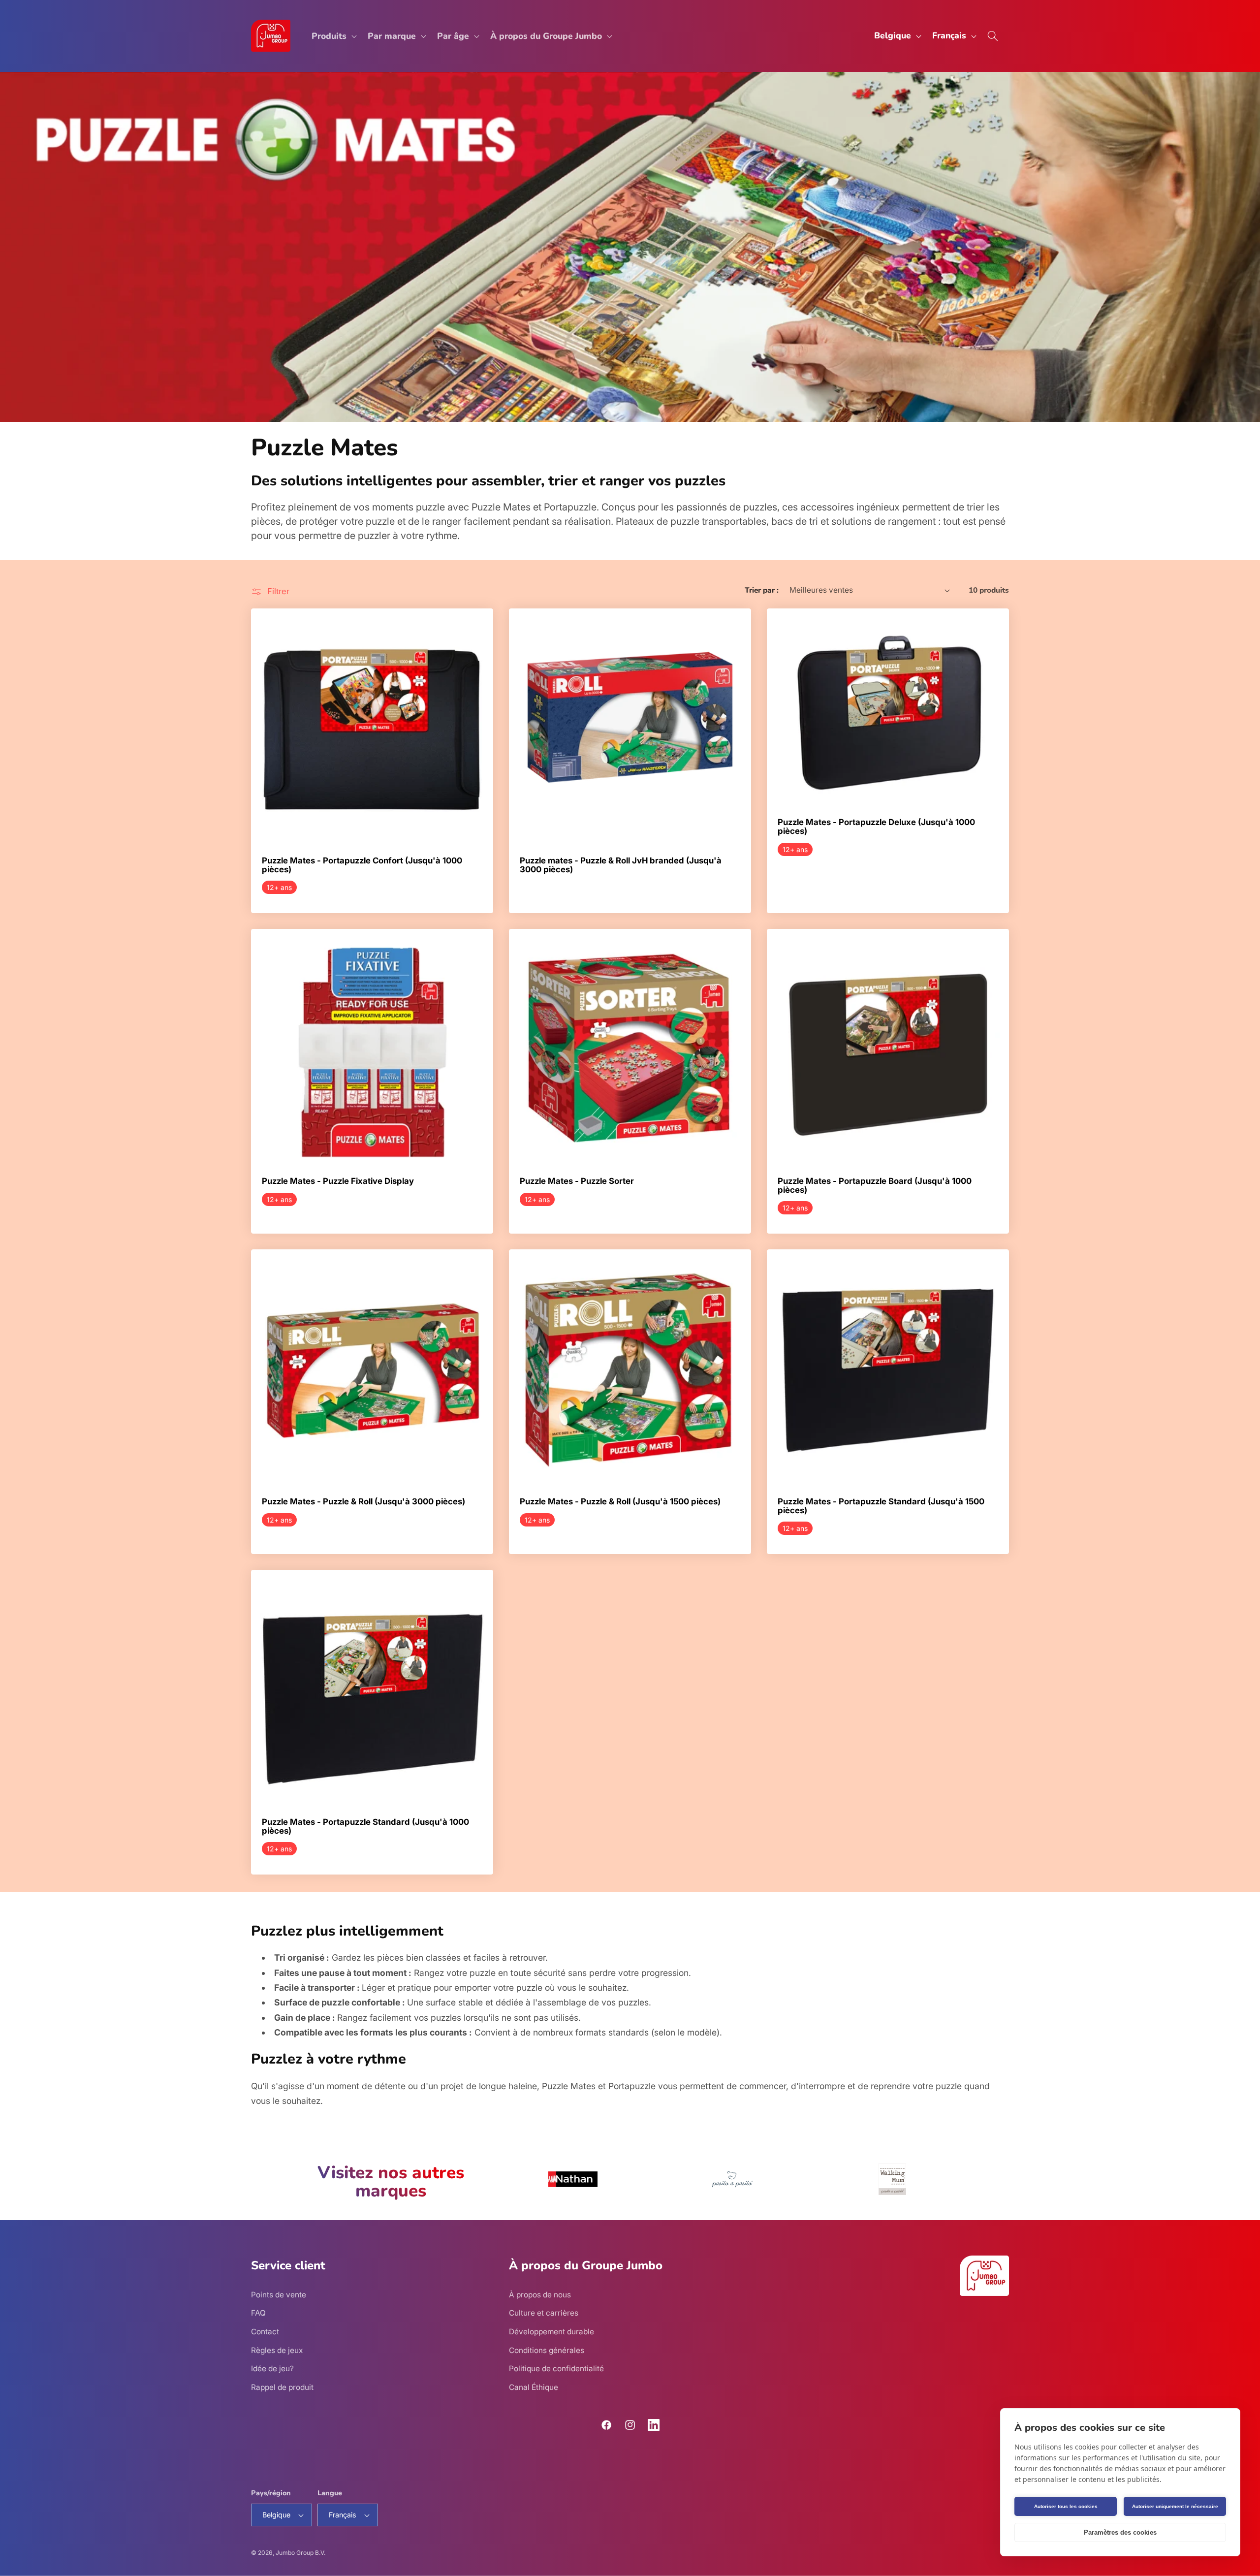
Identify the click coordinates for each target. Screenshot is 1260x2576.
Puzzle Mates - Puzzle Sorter (577, 1181)
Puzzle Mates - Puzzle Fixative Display (338, 1181)
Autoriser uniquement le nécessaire (1175, 2506)
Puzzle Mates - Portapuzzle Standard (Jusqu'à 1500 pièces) (881, 1506)
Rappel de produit (282, 2387)
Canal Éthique (534, 2387)
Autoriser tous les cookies (1066, 2506)
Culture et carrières (544, 2313)
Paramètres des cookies (1120, 2532)
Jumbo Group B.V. (300, 2553)
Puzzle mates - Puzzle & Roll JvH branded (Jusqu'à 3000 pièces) (621, 865)
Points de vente (279, 2295)
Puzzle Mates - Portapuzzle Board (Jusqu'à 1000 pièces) (875, 1186)
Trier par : (762, 590)
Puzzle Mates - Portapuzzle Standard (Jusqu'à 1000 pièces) (365, 1827)
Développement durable (551, 2332)
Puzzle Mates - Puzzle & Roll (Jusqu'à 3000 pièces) (363, 1502)
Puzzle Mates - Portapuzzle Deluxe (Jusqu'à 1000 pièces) (876, 827)
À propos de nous (540, 2295)
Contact (265, 2332)
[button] (333, 36)
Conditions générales (547, 2350)
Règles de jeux (277, 2350)
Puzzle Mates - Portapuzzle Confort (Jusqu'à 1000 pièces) (362, 865)
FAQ (258, 2313)
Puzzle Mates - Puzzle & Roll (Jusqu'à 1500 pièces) (620, 1502)
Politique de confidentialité (556, 2369)
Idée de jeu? (272, 2369)
